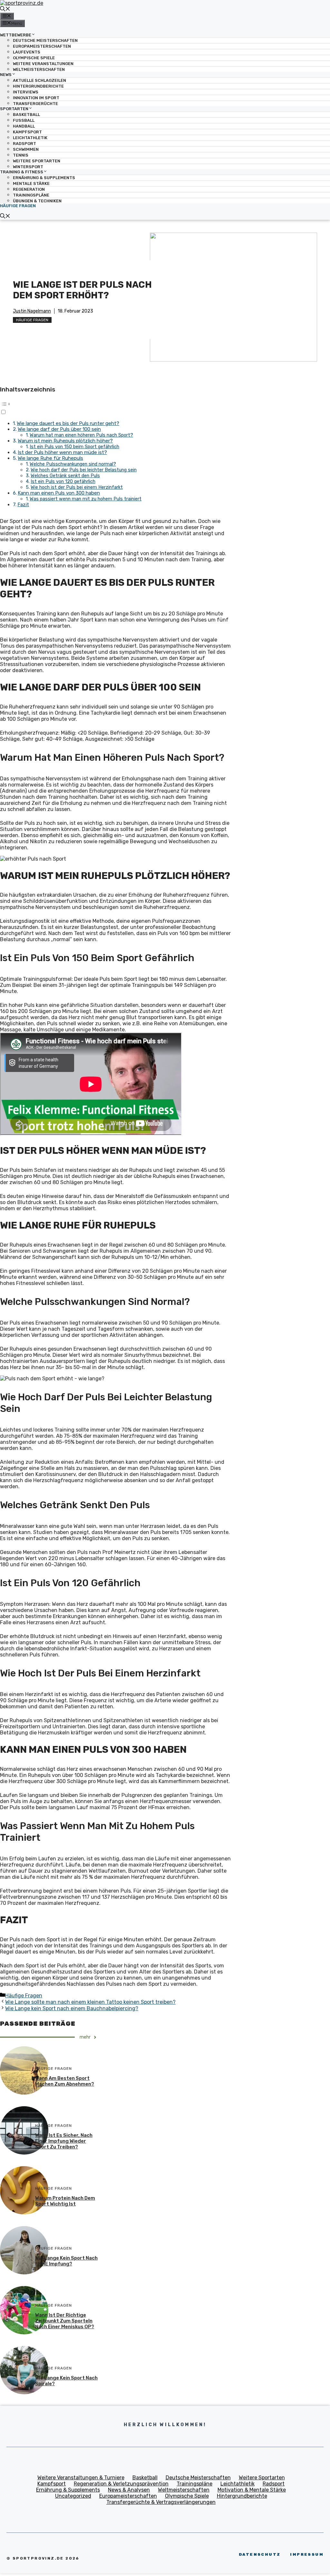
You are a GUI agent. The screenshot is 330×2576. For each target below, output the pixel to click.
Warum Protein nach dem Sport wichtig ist (65, 2201)
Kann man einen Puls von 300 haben (59, 493)
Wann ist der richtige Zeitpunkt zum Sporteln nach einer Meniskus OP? (65, 2321)
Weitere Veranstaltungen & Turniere (81, 2478)
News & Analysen (129, 2490)
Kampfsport (27, 132)
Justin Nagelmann (32, 311)
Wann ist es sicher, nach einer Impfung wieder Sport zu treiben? (64, 2141)
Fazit (23, 505)
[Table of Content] (116, 404)
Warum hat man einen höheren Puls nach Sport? (81, 435)
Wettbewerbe (16, 35)
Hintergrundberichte (38, 86)
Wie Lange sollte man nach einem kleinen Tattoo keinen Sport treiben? (90, 2002)
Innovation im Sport (36, 98)
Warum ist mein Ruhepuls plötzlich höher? (65, 441)
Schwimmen (26, 149)
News (6, 75)
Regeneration (29, 189)
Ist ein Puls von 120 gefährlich (63, 481)
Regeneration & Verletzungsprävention (121, 2484)
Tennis (21, 155)
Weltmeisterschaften (39, 69)
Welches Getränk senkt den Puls (65, 476)
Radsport (24, 144)
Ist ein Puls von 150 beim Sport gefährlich (74, 447)
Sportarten (14, 109)
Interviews (26, 92)
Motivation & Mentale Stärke (252, 2490)
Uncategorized (73, 2496)
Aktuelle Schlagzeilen (39, 80)
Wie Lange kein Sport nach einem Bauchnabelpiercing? (72, 2008)
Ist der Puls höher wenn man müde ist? (62, 452)
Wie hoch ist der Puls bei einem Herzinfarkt (77, 487)
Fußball (24, 120)
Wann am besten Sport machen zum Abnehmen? (65, 2081)
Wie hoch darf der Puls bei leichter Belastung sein (84, 470)
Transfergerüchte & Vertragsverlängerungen (161, 2502)
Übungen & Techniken (37, 201)
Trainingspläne (31, 195)
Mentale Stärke (31, 183)
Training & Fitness (22, 172)
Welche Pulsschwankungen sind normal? (73, 464)
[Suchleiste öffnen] (5, 10)
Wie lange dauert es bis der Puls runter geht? (68, 423)
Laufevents (27, 52)
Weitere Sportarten (37, 161)
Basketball (26, 115)
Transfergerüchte (35, 104)
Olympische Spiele (34, 58)
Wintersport (28, 167)
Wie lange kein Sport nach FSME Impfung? (66, 2261)
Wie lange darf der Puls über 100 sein (59, 429)
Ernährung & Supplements (44, 178)
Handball (24, 126)
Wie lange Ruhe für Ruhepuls (50, 458)
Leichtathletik (30, 138)
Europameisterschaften (42, 46)
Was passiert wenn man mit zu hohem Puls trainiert (86, 499)
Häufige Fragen (18, 206)
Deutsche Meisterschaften (45, 40)
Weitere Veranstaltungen (43, 64)
